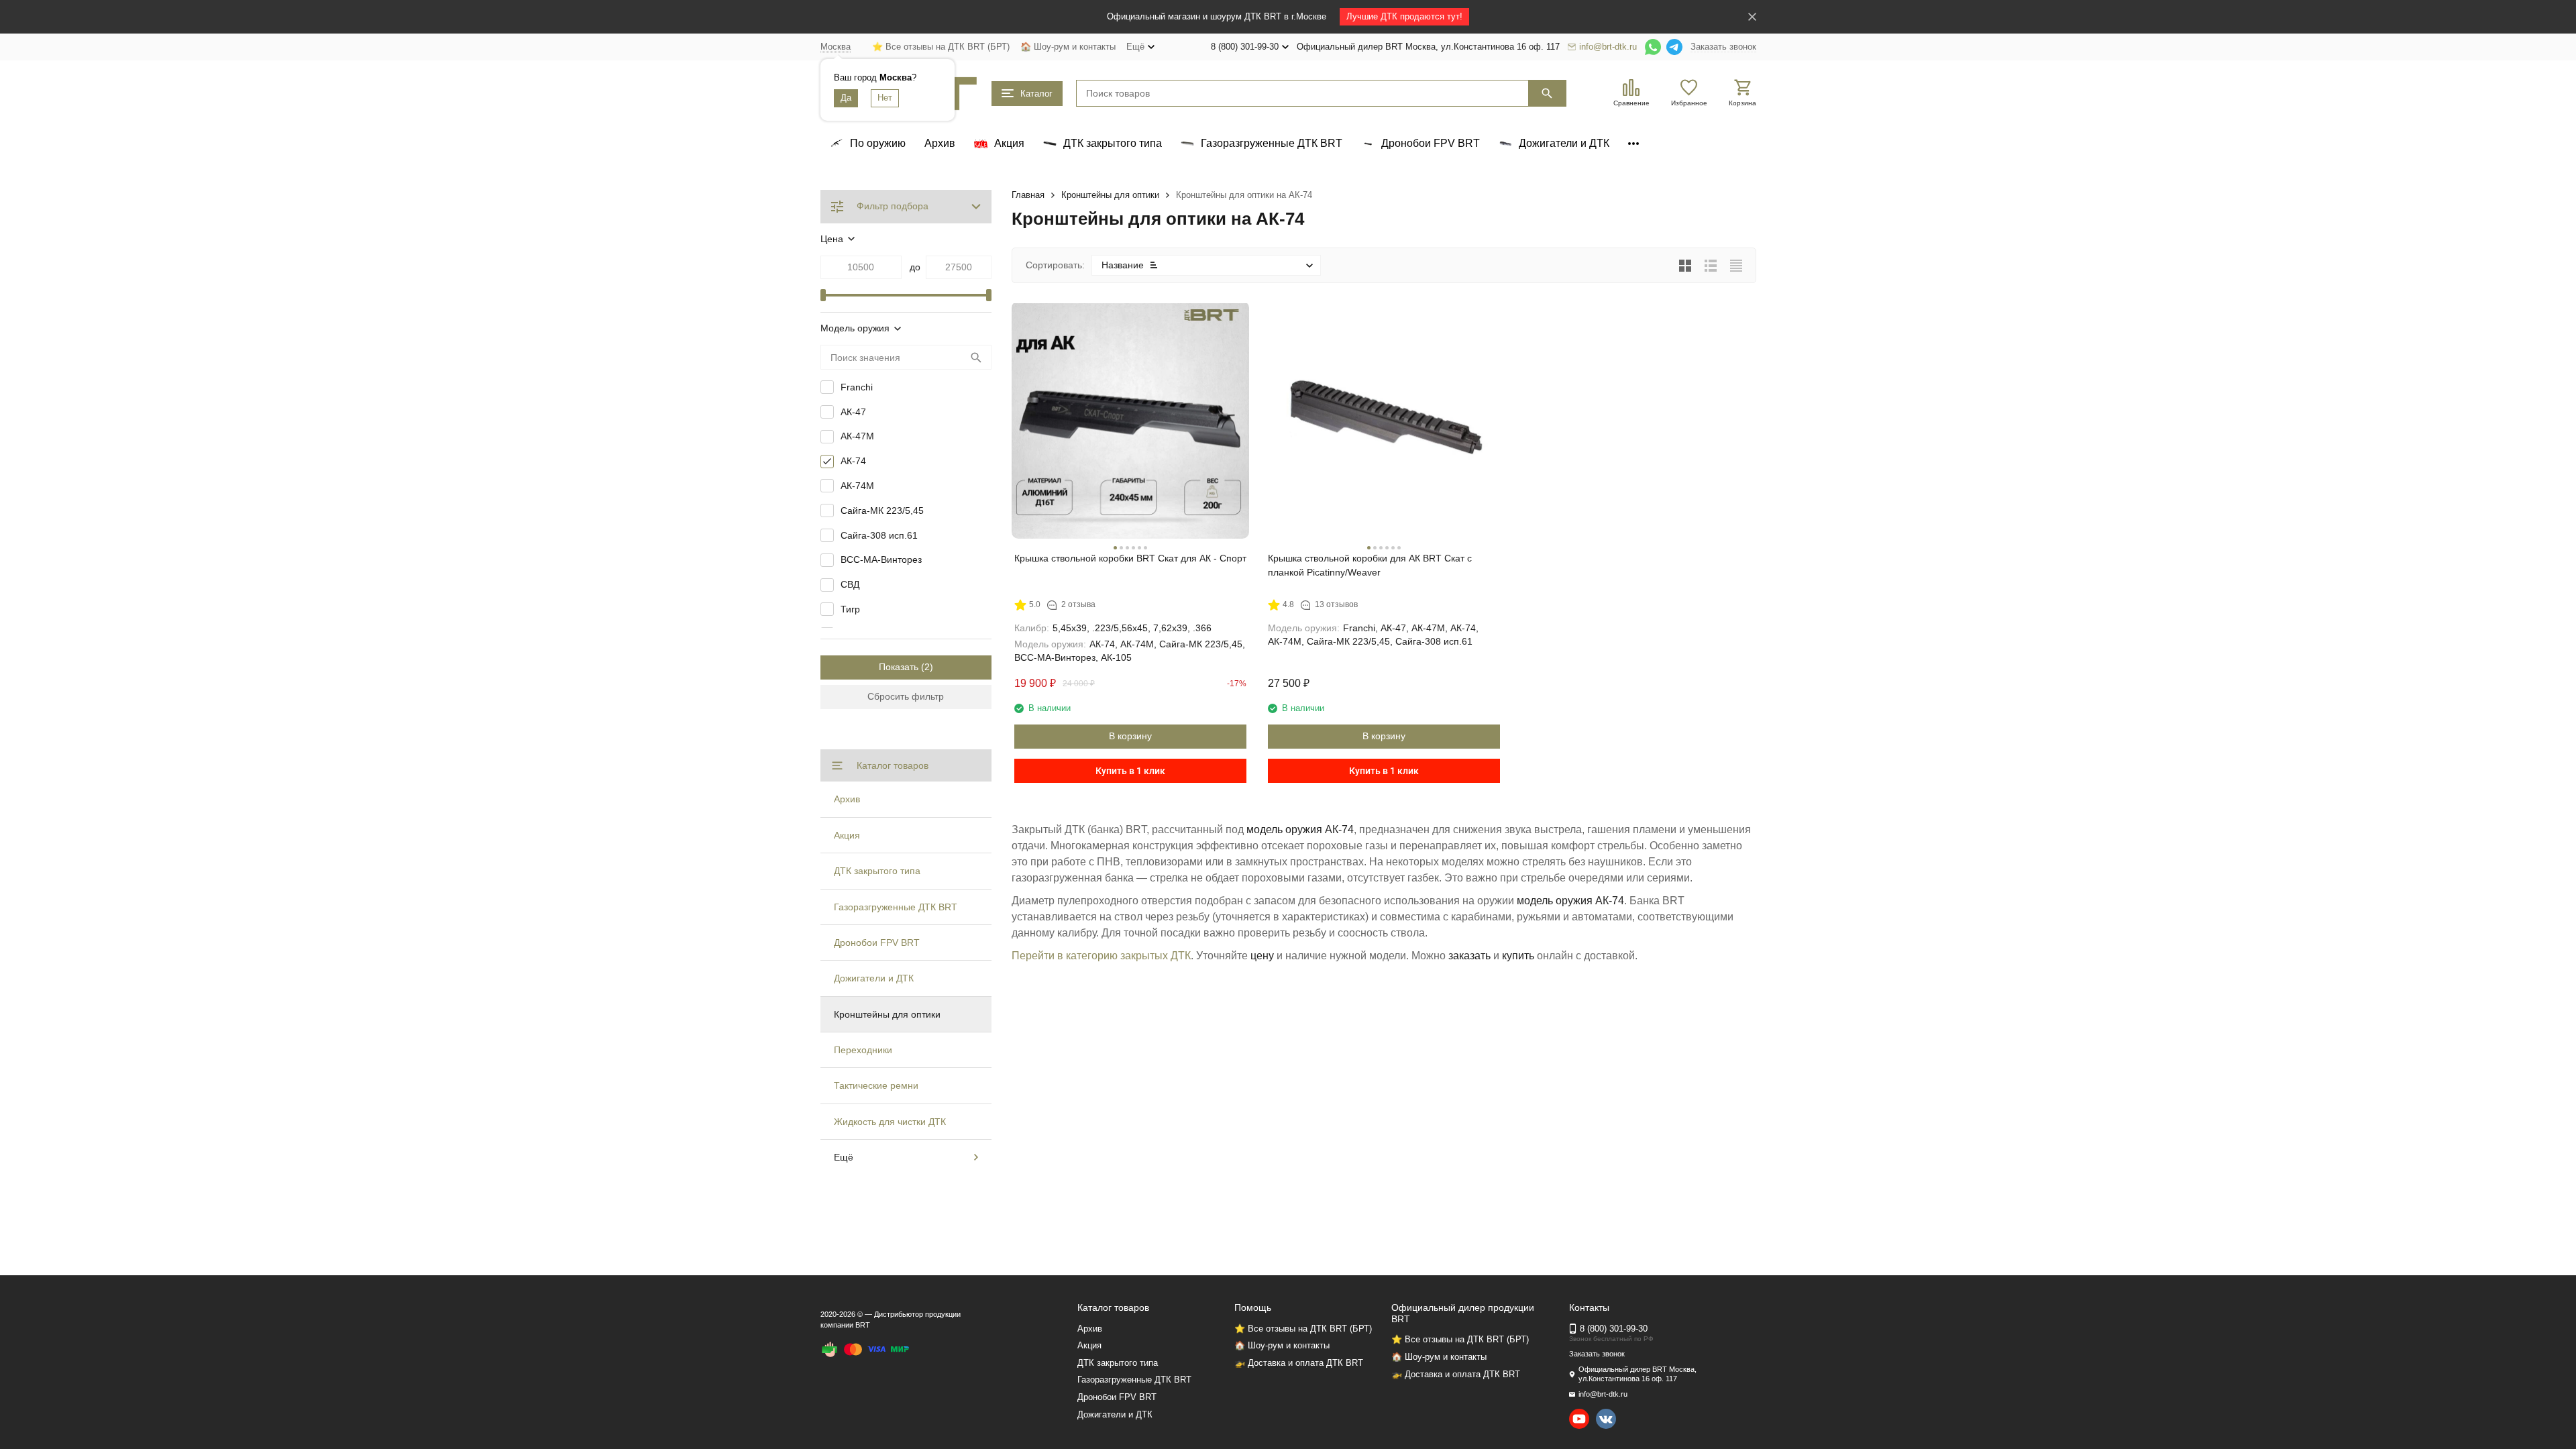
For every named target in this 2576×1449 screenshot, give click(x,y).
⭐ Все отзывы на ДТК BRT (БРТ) (941, 47)
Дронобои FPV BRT (877, 943)
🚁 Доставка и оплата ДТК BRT (1299, 1363)
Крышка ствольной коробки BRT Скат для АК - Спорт (1130, 558)
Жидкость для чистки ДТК (890, 1122)
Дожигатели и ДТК (874, 978)
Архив (940, 143)
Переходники (863, 1050)
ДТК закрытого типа (877, 871)
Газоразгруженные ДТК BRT (896, 907)
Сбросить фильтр (906, 696)
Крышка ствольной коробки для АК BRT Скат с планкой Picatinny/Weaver (1370, 565)
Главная (1028, 195)
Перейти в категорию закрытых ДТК (1101, 956)
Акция (847, 835)
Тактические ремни (876, 1085)
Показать (899, 667)
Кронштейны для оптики (1110, 195)
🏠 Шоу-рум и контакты (1068, 47)
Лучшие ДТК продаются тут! (1404, 16)
